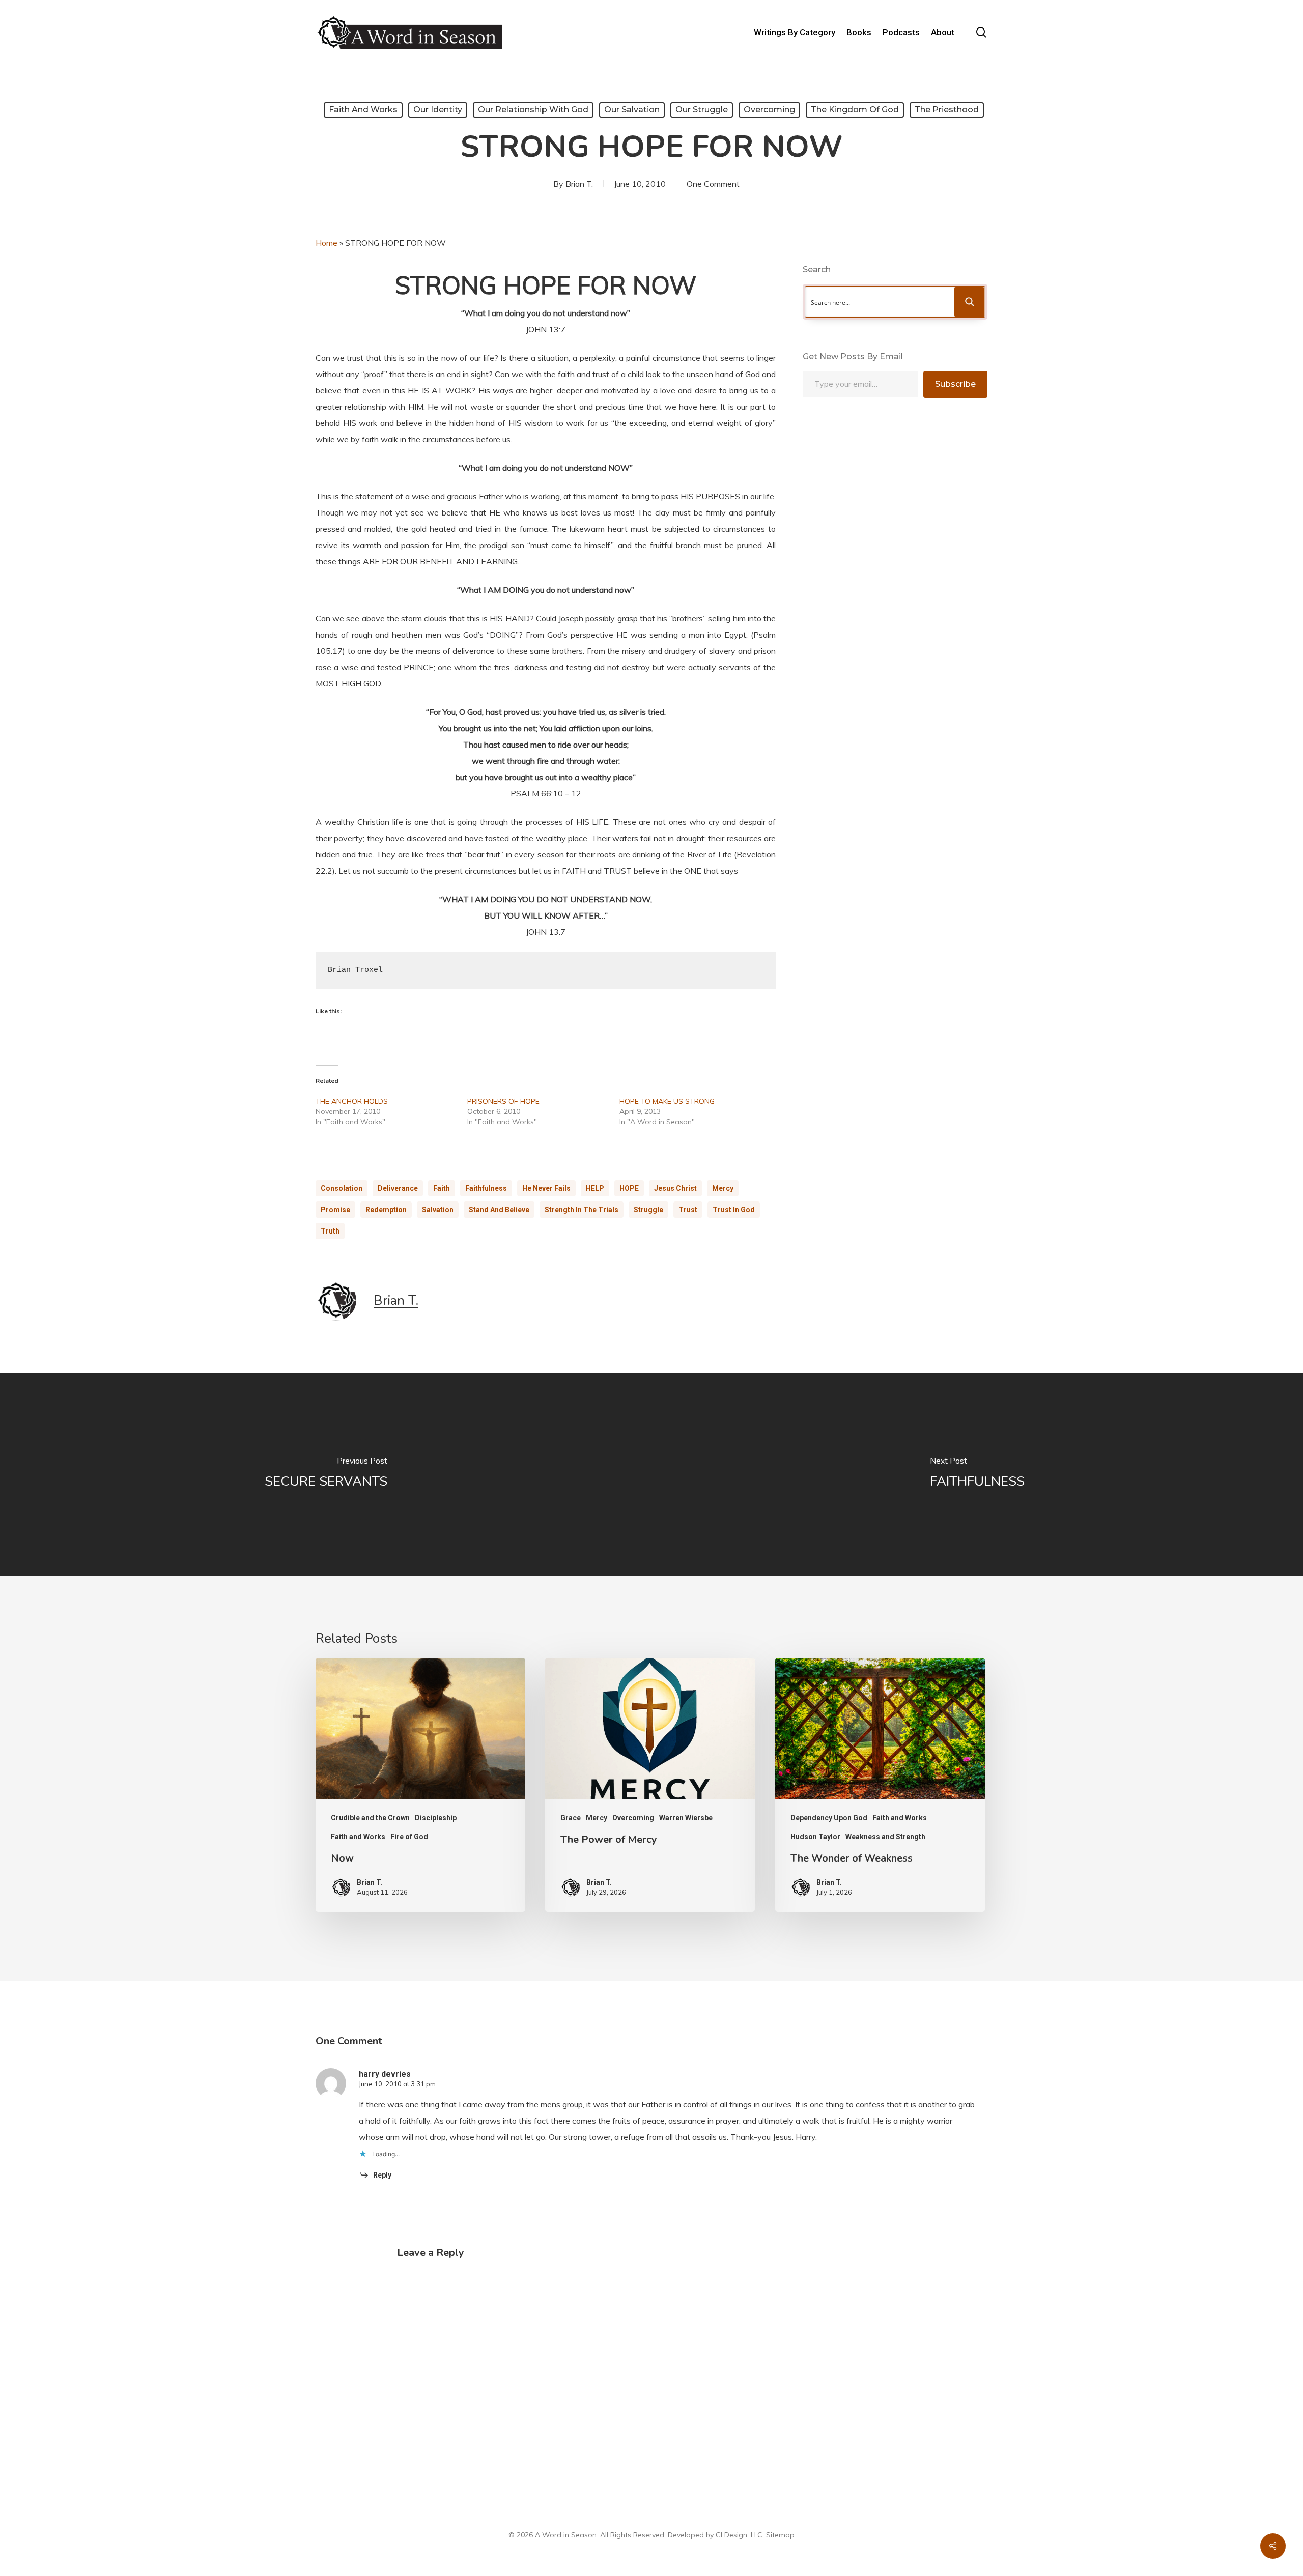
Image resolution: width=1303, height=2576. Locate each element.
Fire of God (409, 1837)
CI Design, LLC (739, 2535)
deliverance (398, 1188)
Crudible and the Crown (370, 1818)
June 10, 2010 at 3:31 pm (397, 2084)
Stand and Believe (499, 1210)
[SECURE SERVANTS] (326, 1475)
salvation (438, 1210)
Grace (571, 1818)
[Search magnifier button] (970, 302)
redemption (386, 1210)
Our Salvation (632, 110)
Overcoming (769, 110)
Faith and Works (363, 110)
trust (688, 1210)
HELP (595, 1188)
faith (442, 1188)
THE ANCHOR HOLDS (352, 1101)
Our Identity (438, 110)
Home (327, 243)
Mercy (723, 1188)
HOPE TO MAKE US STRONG (667, 1101)
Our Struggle (702, 110)
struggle (648, 1210)
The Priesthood (947, 110)
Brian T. (579, 184)
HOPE (629, 1188)
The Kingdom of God (855, 110)
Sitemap (780, 2535)
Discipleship (436, 1818)
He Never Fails (546, 1188)
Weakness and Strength (885, 1837)
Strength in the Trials (582, 1210)
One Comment (713, 184)
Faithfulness (486, 1188)
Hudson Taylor (815, 1837)
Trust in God (734, 1210)
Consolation (342, 1188)
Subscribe (955, 384)
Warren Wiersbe (686, 1818)
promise (335, 1210)
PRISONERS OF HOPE (503, 1101)
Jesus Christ (675, 1188)
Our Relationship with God (533, 110)
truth (330, 1231)
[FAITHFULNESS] (977, 1475)
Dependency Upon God (829, 1818)
